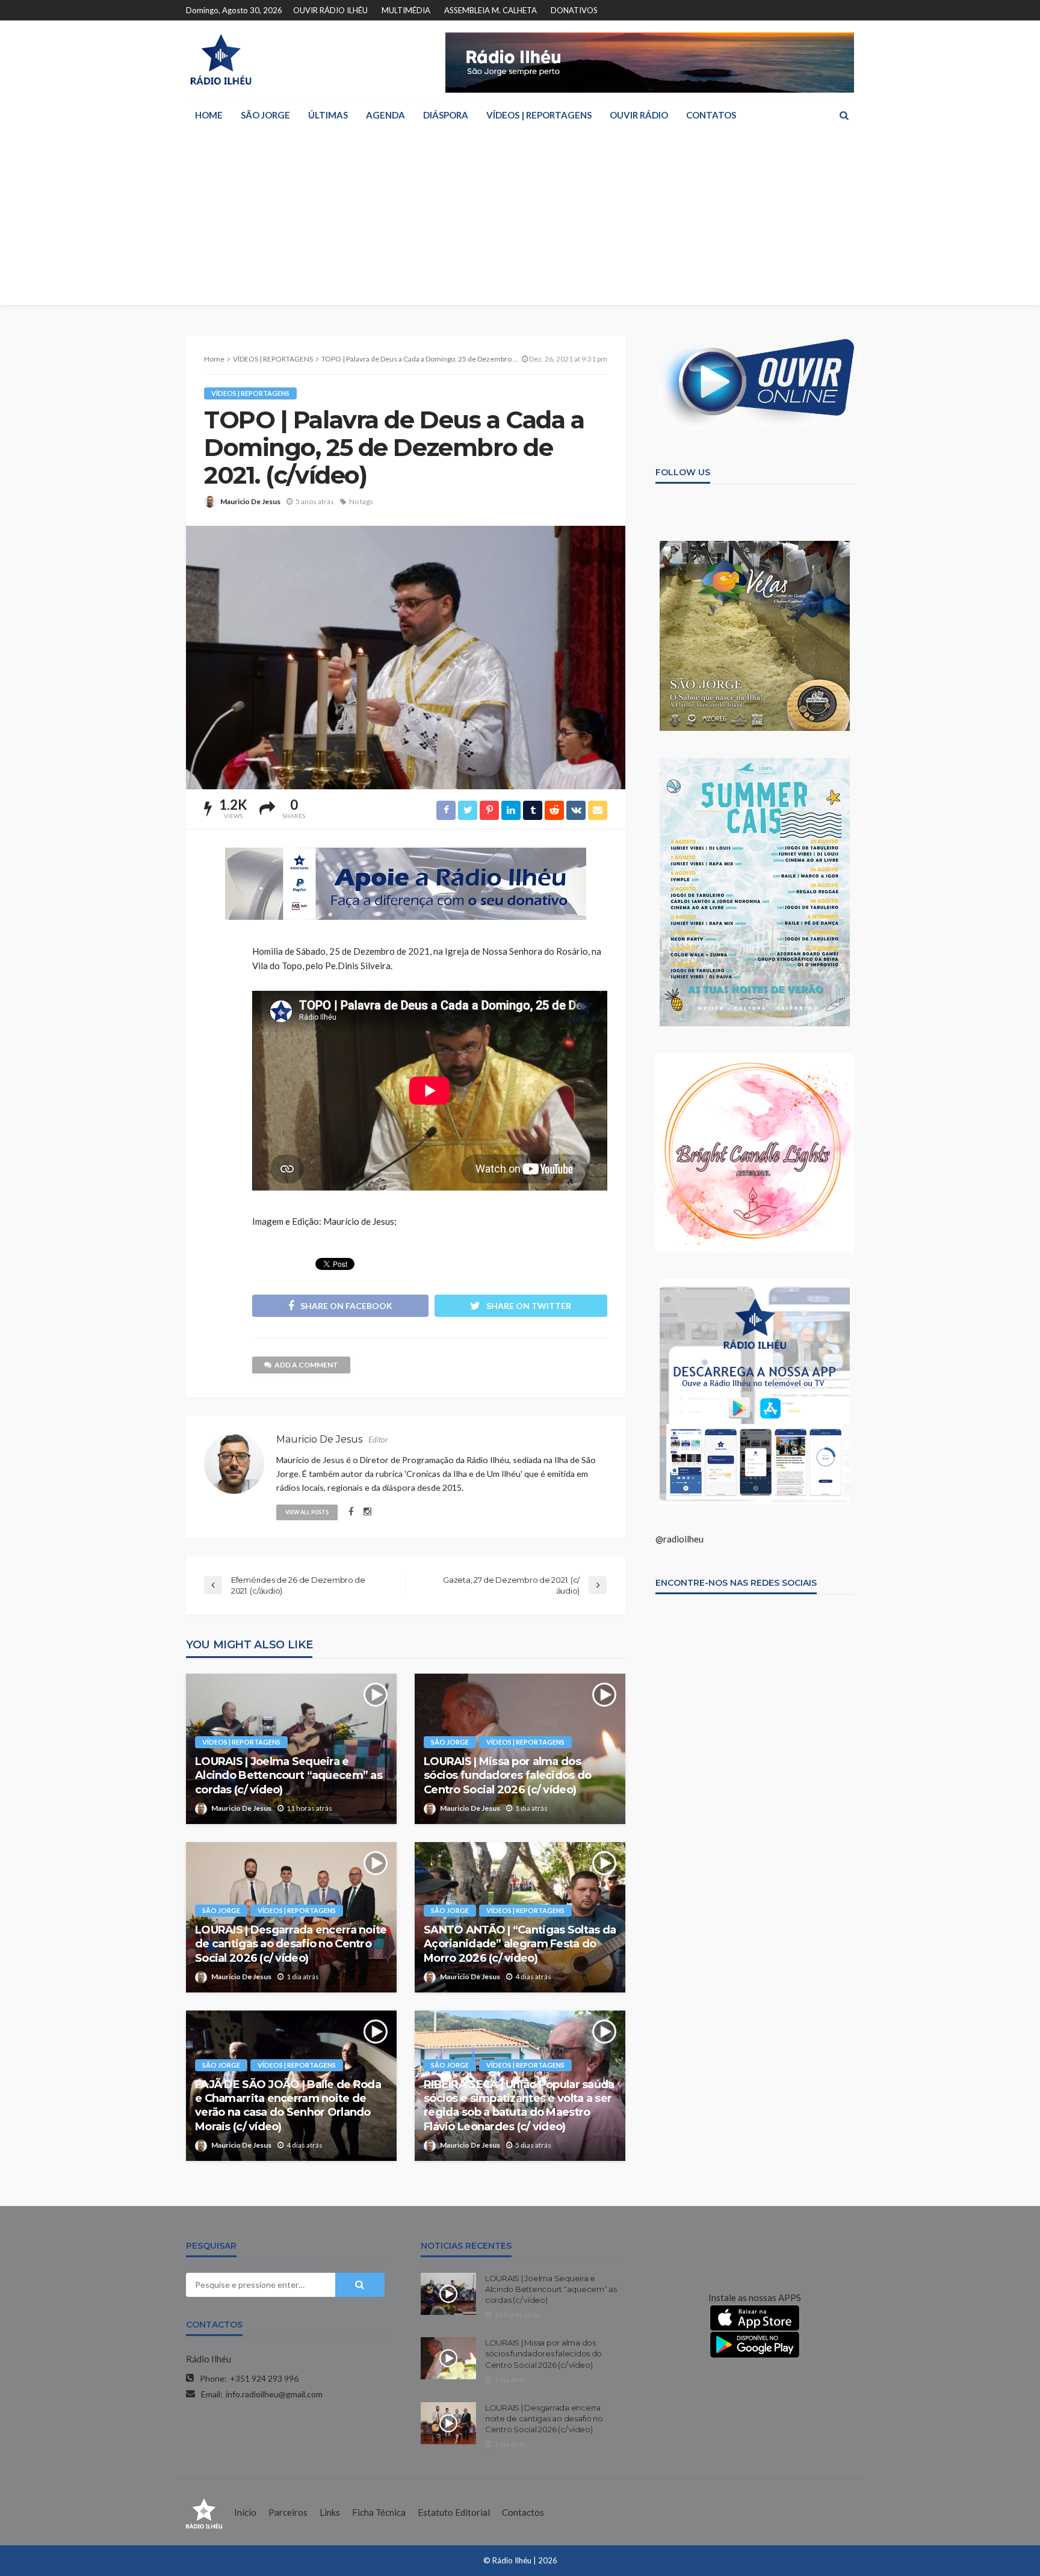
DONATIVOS (574, 10)
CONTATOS (711, 115)
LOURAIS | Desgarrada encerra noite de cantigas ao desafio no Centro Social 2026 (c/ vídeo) (291, 1944)
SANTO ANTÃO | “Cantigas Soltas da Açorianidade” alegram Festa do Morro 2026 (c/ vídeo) (520, 1944)
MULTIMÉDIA (406, 10)
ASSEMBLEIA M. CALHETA (491, 10)
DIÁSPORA (446, 115)
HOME (209, 115)
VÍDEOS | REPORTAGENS (539, 115)
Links (330, 2512)
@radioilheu (679, 1539)
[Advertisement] (520, 221)
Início (245, 2512)
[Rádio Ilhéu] (221, 60)
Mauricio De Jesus (250, 501)
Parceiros (288, 2512)
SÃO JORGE (265, 115)
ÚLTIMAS (328, 115)
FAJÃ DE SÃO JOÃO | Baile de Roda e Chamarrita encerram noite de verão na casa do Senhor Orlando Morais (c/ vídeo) (288, 2106)
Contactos (523, 2512)
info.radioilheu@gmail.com (274, 2394)
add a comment (306, 1365)
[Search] (844, 115)
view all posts (307, 1512)
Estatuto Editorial (454, 2512)
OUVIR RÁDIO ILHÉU (330, 10)
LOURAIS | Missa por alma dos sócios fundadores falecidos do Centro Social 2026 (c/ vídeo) (507, 1776)
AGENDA (385, 115)
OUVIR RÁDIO (639, 115)
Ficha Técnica (379, 2512)
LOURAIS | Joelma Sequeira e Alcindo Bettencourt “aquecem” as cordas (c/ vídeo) (289, 1776)
